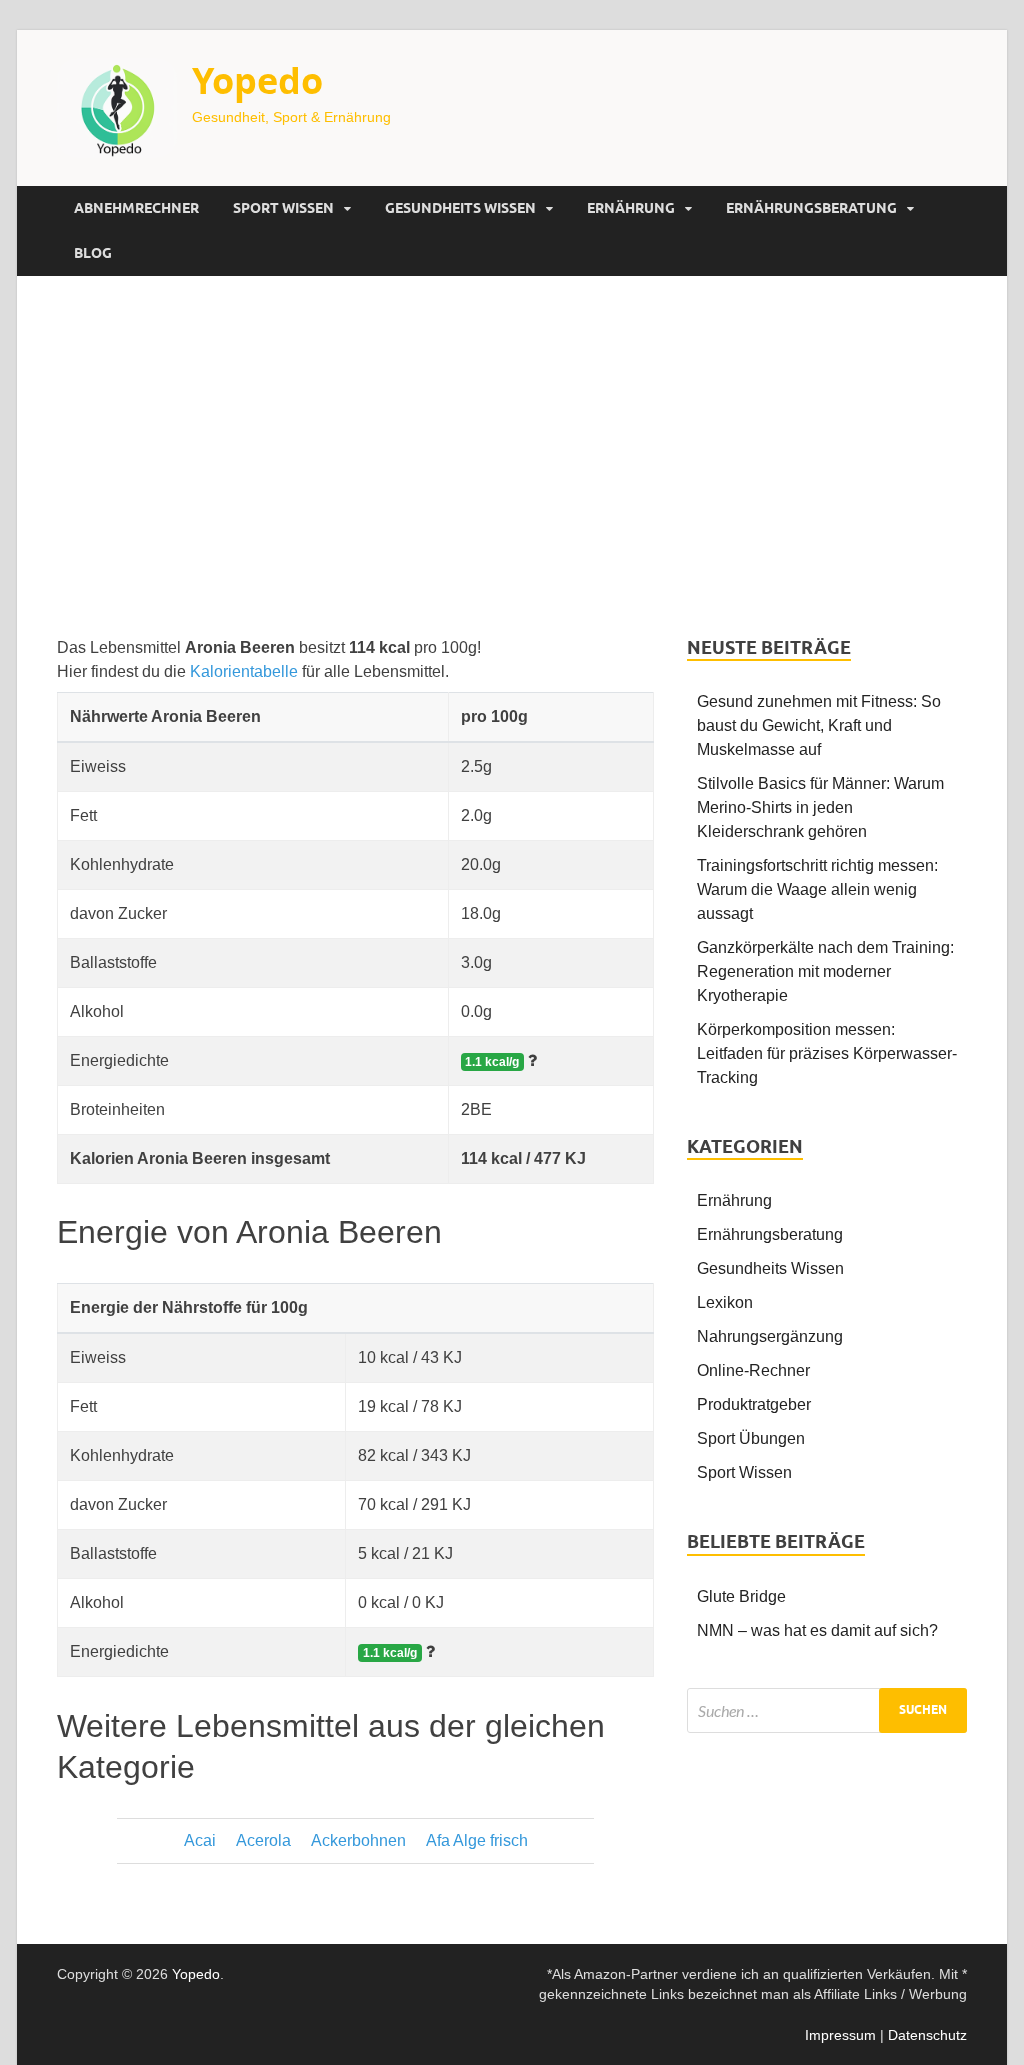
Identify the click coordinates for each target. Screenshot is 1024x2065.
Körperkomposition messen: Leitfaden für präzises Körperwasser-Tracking (827, 1053)
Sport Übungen (751, 1438)
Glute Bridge (741, 1596)
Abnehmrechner (136, 208)
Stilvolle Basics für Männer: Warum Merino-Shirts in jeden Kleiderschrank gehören (820, 807)
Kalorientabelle (244, 671)
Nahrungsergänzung (770, 1336)
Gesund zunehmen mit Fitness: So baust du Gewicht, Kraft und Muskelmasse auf (819, 725)
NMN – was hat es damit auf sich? (817, 1630)
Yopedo (257, 80)
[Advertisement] (512, 456)
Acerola (263, 1840)
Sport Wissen (283, 208)
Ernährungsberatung (811, 208)
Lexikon (725, 1302)
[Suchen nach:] (827, 1710)
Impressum (840, 2035)
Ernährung (631, 208)
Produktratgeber (754, 1404)
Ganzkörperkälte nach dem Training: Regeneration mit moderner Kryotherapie (825, 971)
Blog (93, 253)
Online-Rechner (753, 1370)
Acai (200, 1840)
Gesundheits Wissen (460, 208)
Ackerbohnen (358, 1840)
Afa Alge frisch (477, 1840)
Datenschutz (927, 2035)
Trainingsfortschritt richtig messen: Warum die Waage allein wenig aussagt (817, 889)
